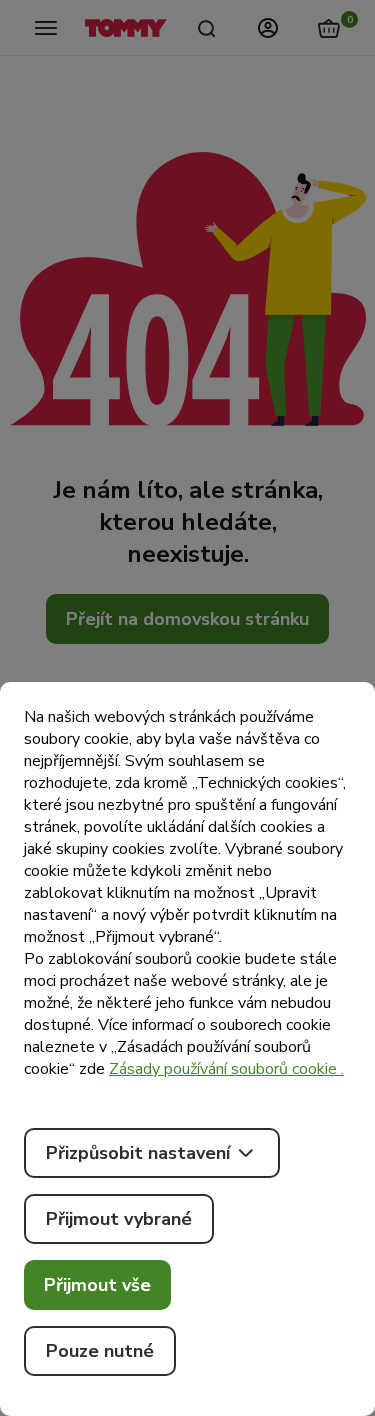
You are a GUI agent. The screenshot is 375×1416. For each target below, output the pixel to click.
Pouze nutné (100, 1351)
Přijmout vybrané (119, 1219)
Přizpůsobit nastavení (138, 1153)
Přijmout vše (97, 1285)
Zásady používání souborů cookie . (226, 1069)
